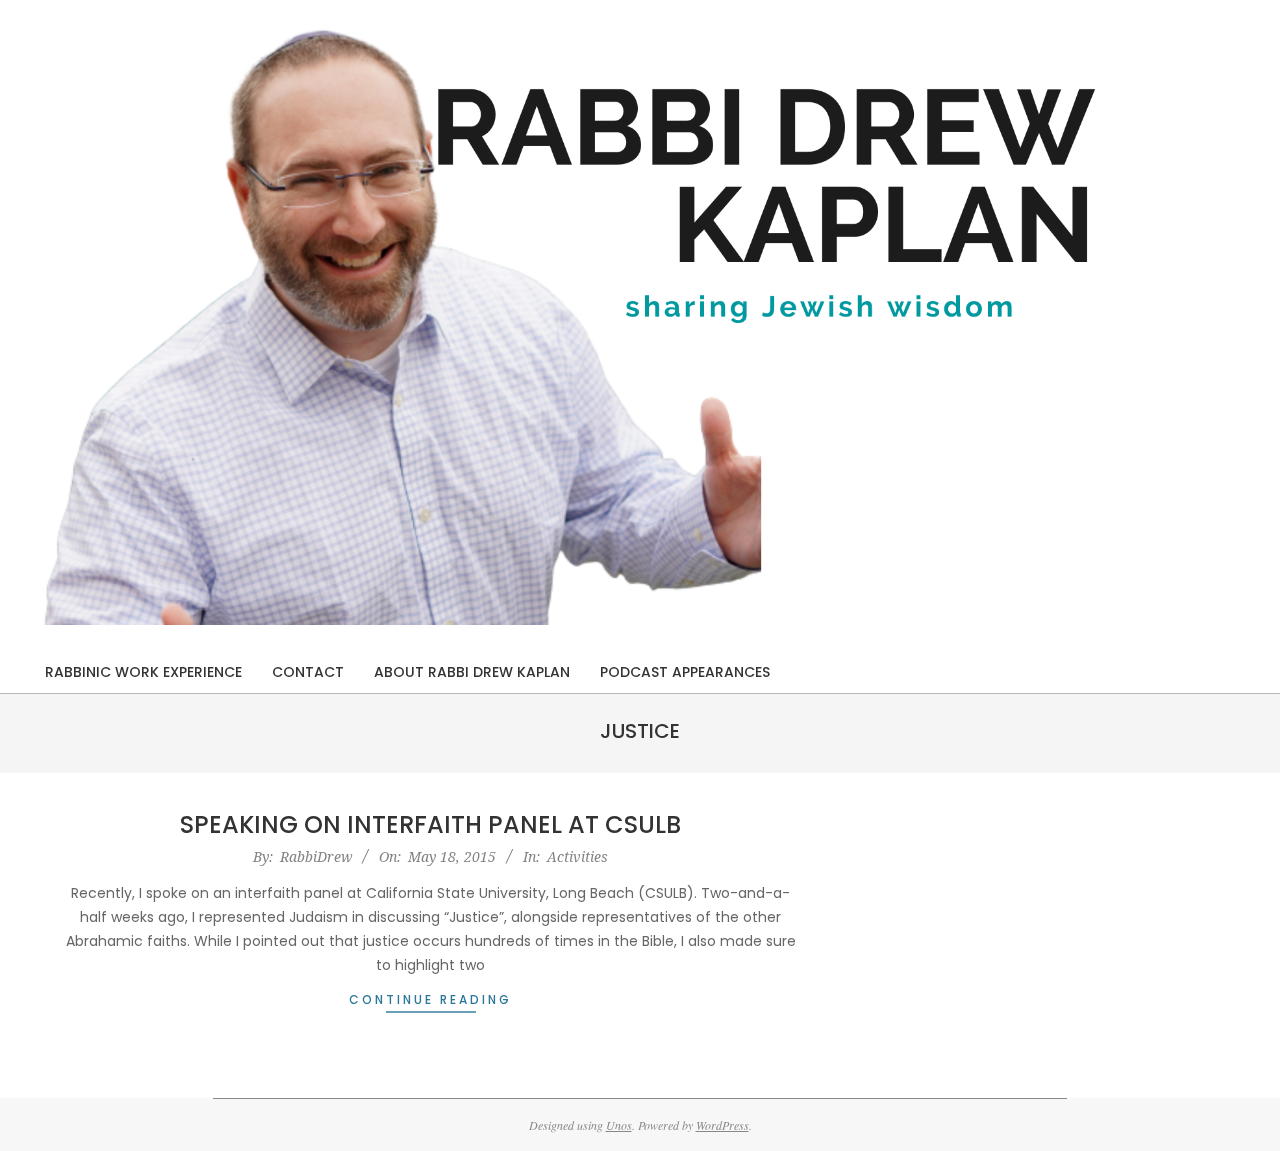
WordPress (722, 1125)
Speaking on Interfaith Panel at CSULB (430, 824)
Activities (577, 856)
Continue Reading (430, 999)
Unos (619, 1125)
